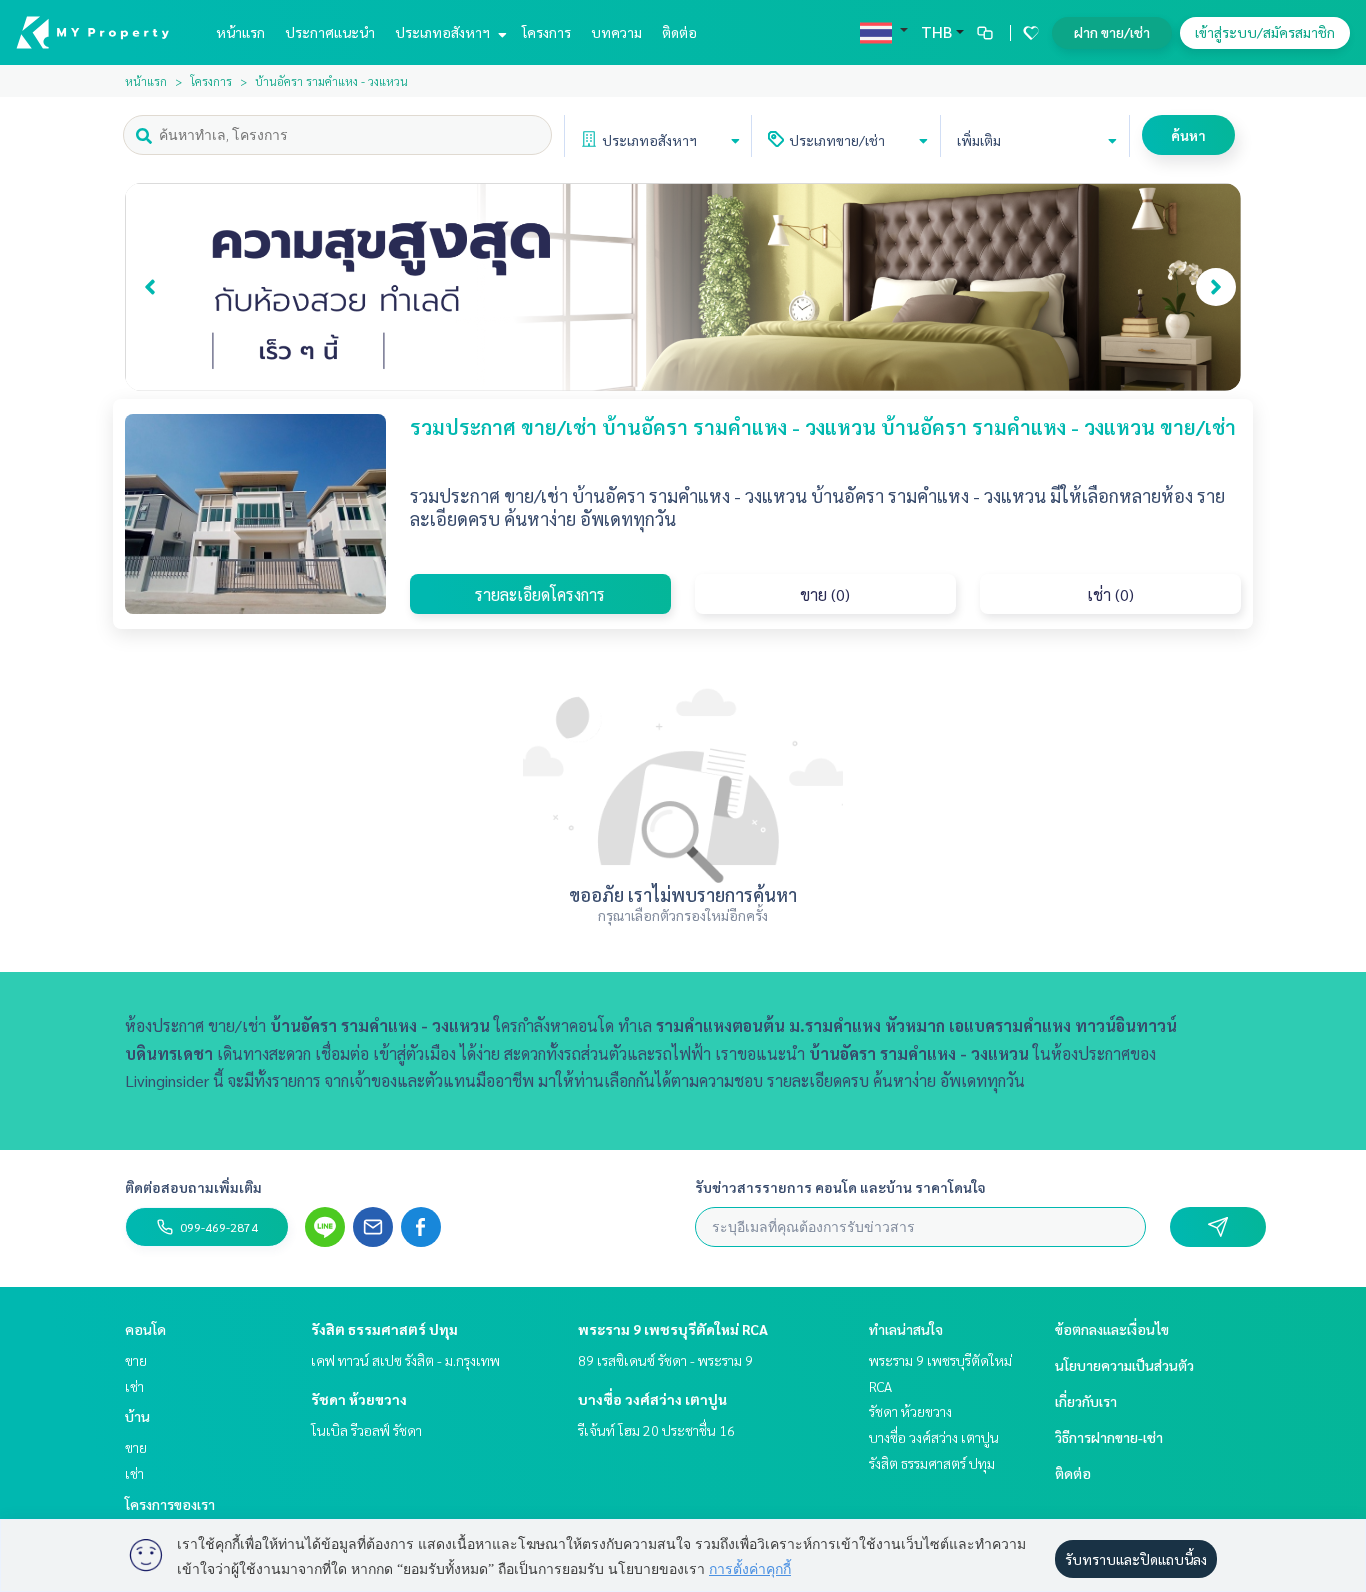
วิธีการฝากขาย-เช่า (1109, 1437)
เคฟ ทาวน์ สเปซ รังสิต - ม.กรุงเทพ (405, 1360)
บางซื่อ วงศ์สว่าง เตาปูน (652, 1399)
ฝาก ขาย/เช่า (1112, 32)
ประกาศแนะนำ (330, 32)
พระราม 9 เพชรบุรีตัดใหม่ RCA (673, 1329)
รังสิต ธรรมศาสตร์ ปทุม (384, 1329)
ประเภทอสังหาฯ (444, 32)
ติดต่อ (679, 32)
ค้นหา (1188, 135)
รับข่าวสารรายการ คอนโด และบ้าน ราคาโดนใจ (840, 1187)
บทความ (616, 32)
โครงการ (546, 32)
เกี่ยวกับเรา (1086, 1401)
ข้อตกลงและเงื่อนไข (1112, 1329)
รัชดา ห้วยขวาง (359, 1399)
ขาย (136, 1360)
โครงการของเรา (170, 1504)
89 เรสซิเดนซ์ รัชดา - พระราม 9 (665, 1360)
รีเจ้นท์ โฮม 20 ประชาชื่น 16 (656, 1430)
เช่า (134, 1386)
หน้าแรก (240, 32)
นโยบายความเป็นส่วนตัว (1124, 1365)
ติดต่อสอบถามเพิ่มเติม (193, 1187)
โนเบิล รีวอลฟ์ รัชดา (366, 1430)
